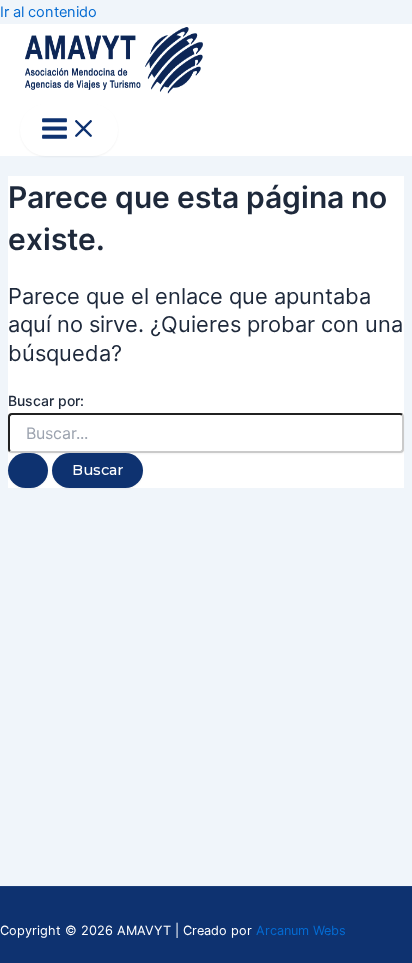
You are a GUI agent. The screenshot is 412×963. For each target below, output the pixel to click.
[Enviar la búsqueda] (28, 470)
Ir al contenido (48, 12)
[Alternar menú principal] (69, 130)
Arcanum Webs (301, 930)
